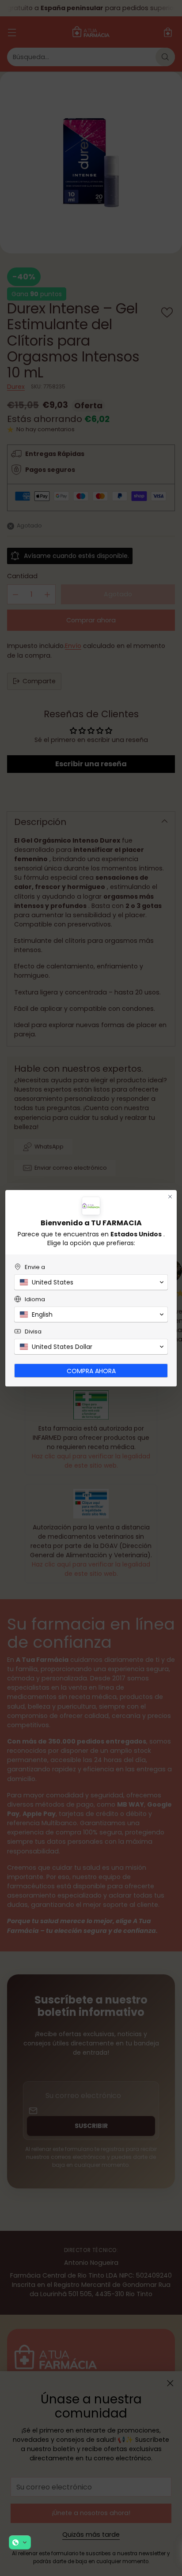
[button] (20, 2542)
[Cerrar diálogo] (170, 1197)
